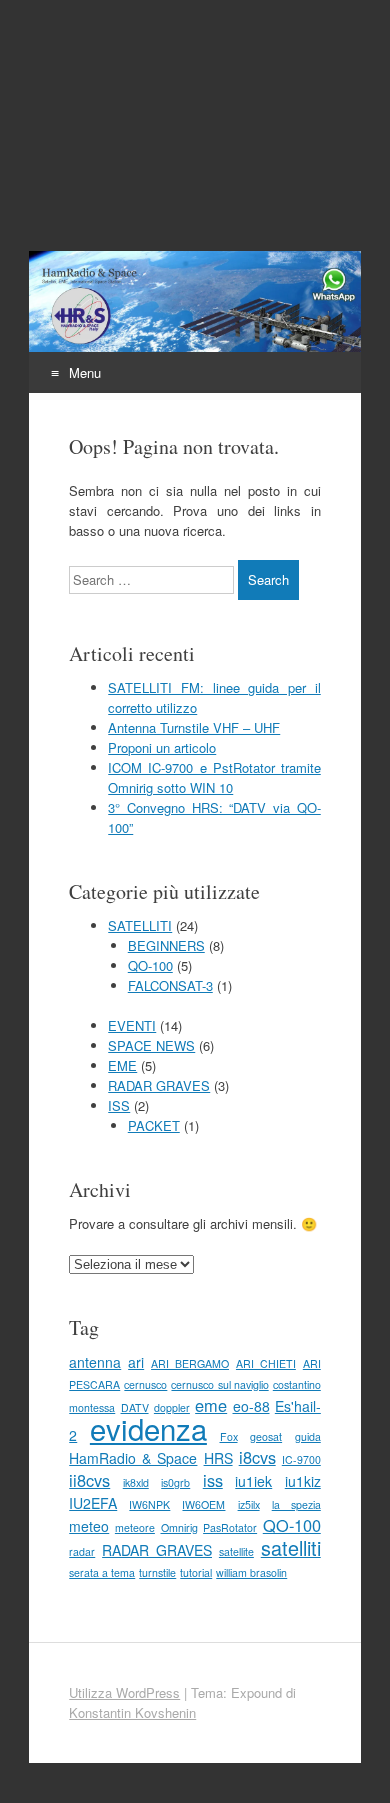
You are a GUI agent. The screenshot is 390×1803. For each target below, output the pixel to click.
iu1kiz (303, 1481)
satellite (236, 1551)
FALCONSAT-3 (170, 985)
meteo (89, 1526)
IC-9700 (301, 1459)
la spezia (296, 1504)
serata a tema (102, 1572)
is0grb (175, 1482)
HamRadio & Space (133, 1458)
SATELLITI (140, 925)
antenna (95, 1362)
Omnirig (179, 1527)
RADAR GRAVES (159, 1085)
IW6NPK (149, 1504)
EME (122, 1065)
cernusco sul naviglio (219, 1384)
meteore (135, 1527)
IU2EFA (93, 1503)
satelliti (291, 1547)
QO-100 (150, 965)
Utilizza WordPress (124, 1692)
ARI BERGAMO (190, 1363)
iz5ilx (249, 1504)
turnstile (157, 1572)
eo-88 (251, 1406)
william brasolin (251, 1572)
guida (308, 1436)
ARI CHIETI (266, 1363)
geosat (266, 1436)
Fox (229, 1436)
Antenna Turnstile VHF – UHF (194, 727)
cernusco (145, 1384)
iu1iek (253, 1481)
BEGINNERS (166, 945)
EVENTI (132, 1025)
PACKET (154, 1125)
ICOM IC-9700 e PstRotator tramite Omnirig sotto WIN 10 (214, 777)
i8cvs (257, 1457)
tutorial (196, 1572)
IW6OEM (203, 1504)
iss (213, 1480)
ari (136, 1362)
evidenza (148, 1428)
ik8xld (136, 1482)
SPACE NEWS (151, 1045)
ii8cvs (89, 1480)
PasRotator (230, 1527)
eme (211, 1405)
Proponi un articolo (162, 747)
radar (82, 1551)
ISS (119, 1105)
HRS (218, 1458)
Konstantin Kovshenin (132, 1712)
